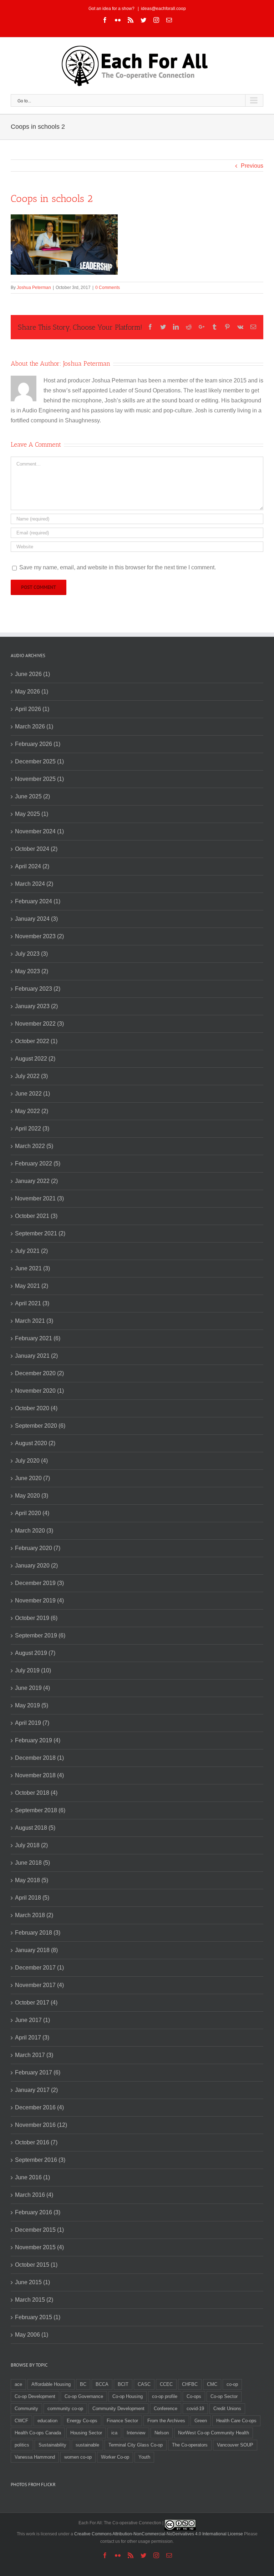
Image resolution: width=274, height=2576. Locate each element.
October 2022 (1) (36, 1041)
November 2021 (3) (39, 1198)
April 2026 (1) (32, 709)
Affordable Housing (51, 2384)
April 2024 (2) (32, 866)
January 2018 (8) (36, 1950)
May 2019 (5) (32, 1705)
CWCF (21, 2421)
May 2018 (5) (32, 1880)
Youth (144, 2457)
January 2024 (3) (36, 919)
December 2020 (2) (39, 1373)
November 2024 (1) (39, 831)
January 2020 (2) (36, 1566)
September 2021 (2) (40, 1233)
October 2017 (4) (36, 2003)
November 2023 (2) (39, 936)
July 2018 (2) (31, 1845)
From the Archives (166, 2421)
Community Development (118, 2409)
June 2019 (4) (32, 1688)
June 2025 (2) (32, 796)
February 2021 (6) (38, 1338)
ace (18, 2384)
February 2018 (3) (38, 1933)
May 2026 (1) (32, 692)
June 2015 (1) (32, 2282)
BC (83, 2384)
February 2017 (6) (38, 2072)
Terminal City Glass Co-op (136, 2445)
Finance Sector (122, 2421)
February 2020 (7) (38, 1548)
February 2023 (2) (38, 989)
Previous (252, 166)
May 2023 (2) (32, 971)
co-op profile (165, 2396)
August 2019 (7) (35, 1653)
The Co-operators (190, 2445)
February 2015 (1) (38, 2317)
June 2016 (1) (32, 2177)
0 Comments (108, 288)
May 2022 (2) (32, 1111)
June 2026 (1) (32, 674)
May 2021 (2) (32, 1286)
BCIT (123, 2384)
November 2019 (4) (39, 1601)
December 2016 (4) (39, 2107)
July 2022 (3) (31, 1076)
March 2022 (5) (34, 1146)
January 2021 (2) (36, 1356)
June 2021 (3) (32, 1268)
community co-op (65, 2409)
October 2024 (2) (36, 849)
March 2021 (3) (34, 1321)
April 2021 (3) (32, 1303)
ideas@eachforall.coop (163, 9)
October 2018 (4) (36, 1793)
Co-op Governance (84, 2396)
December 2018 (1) (39, 1758)
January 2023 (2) (36, 1006)
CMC (212, 2384)
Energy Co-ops (82, 2421)
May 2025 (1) (32, 814)
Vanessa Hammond (35, 2457)
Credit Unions (227, 2409)
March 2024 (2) (34, 884)
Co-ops (194, 2396)
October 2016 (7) (36, 2142)
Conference (166, 2409)
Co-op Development (35, 2396)
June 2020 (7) (32, 1478)
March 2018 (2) (34, 1915)
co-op (232, 2384)
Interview (136, 2433)
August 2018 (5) (35, 1828)
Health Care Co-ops (236, 2421)
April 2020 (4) (32, 1513)
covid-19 (195, 2409)
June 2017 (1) (32, 2020)
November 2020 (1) (39, 1391)
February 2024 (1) (38, 901)
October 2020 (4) (36, 1408)
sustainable (87, 2445)
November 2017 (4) (39, 1985)
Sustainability (52, 2445)
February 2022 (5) (38, 1163)
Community (26, 2409)
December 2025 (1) (39, 761)
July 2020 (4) (31, 1461)
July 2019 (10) (33, 1670)
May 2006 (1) (32, 2335)
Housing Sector (86, 2433)
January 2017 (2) (36, 2090)
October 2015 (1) (36, 2265)
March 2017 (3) (34, 2055)
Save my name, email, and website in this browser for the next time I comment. (118, 567)
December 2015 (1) (39, 2230)
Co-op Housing (128, 2396)
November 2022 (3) (39, 1024)
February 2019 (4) (38, 1740)
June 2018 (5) (32, 1863)
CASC (144, 2384)
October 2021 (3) (36, 1216)
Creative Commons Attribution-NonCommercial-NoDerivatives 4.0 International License (159, 2534)
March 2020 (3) (34, 1531)
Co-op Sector (224, 2396)
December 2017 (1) (39, 1968)
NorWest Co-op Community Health (214, 2433)
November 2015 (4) (39, 2247)
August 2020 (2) (35, 1443)
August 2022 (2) (35, 1059)
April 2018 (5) (32, 1898)
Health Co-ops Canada (38, 2433)
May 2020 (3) (32, 1496)
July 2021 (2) (31, 1251)
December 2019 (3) (39, 1583)
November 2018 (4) (39, 1775)
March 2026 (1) (34, 726)
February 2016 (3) (38, 2212)
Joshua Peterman (34, 288)
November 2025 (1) (39, 779)
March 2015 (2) (34, 2300)
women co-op (78, 2457)
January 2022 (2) (36, 1181)
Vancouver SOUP (235, 2445)
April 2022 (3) (32, 1129)
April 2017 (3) (32, 2038)
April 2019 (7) (32, 1723)
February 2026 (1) (38, 744)
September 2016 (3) (40, 2160)
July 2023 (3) (31, 954)
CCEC (166, 2384)
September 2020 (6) (40, 1426)
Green (201, 2421)
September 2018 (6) (40, 1810)
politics (22, 2445)
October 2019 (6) (36, 1618)
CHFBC (190, 2384)
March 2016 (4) (34, 2195)
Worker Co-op (115, 2457)
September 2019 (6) (40, 1635)
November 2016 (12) (41, 2125)
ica (114, 2433)
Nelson (162, 2433)
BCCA (102, 2384)
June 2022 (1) (32, 1094)
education (47, 2421)
